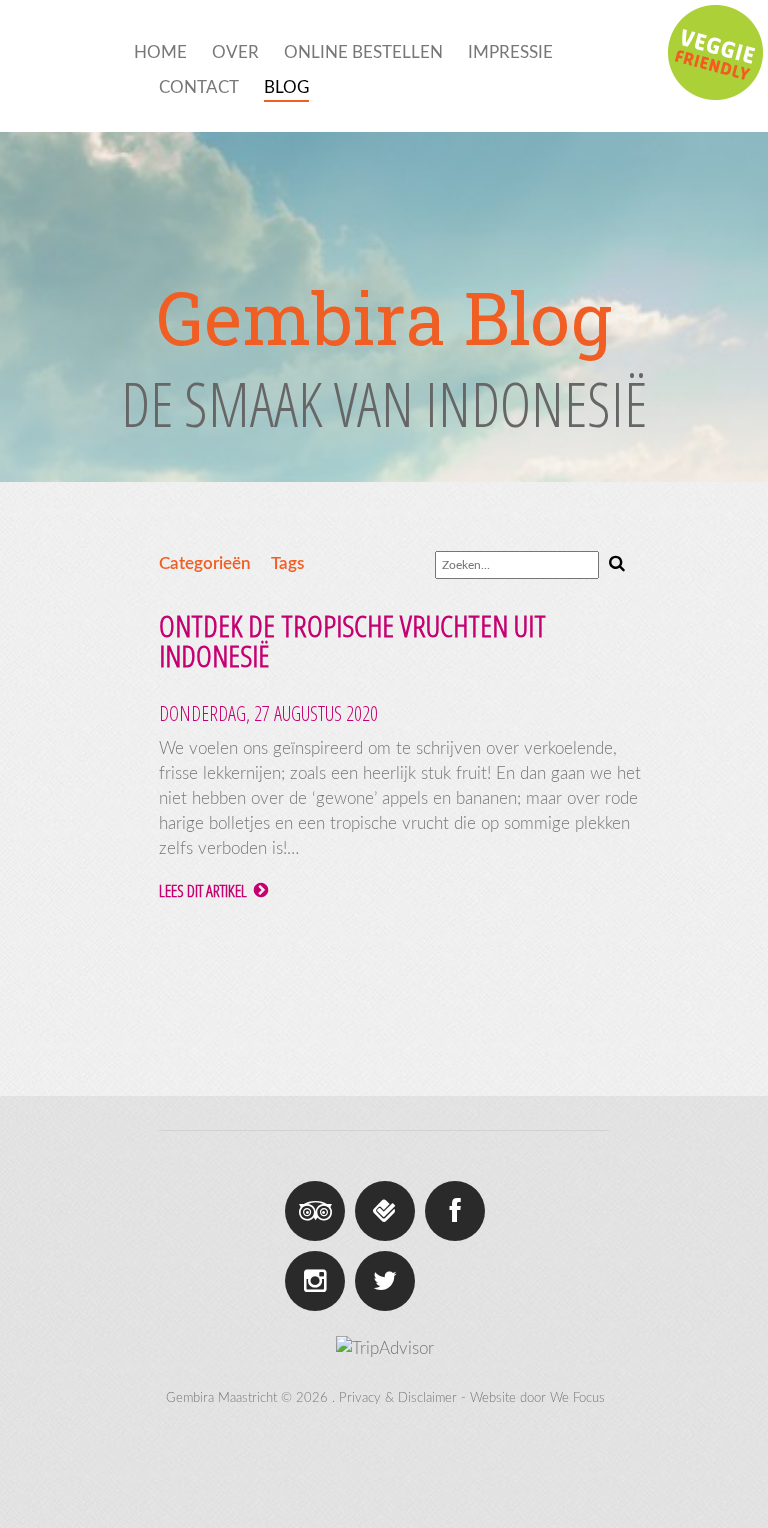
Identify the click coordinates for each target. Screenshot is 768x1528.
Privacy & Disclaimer (398, 1398)
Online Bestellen (363, 52)
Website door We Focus (537, 1398)
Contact (199, 87)
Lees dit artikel (204, 890)
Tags (287, 563)
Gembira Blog (384, 318)
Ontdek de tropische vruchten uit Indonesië (352, 640)
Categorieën (205, 563)
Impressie (510, 52)
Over (235, 52)
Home (160, 52)
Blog (286, 87)
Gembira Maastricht (221, 1398)
